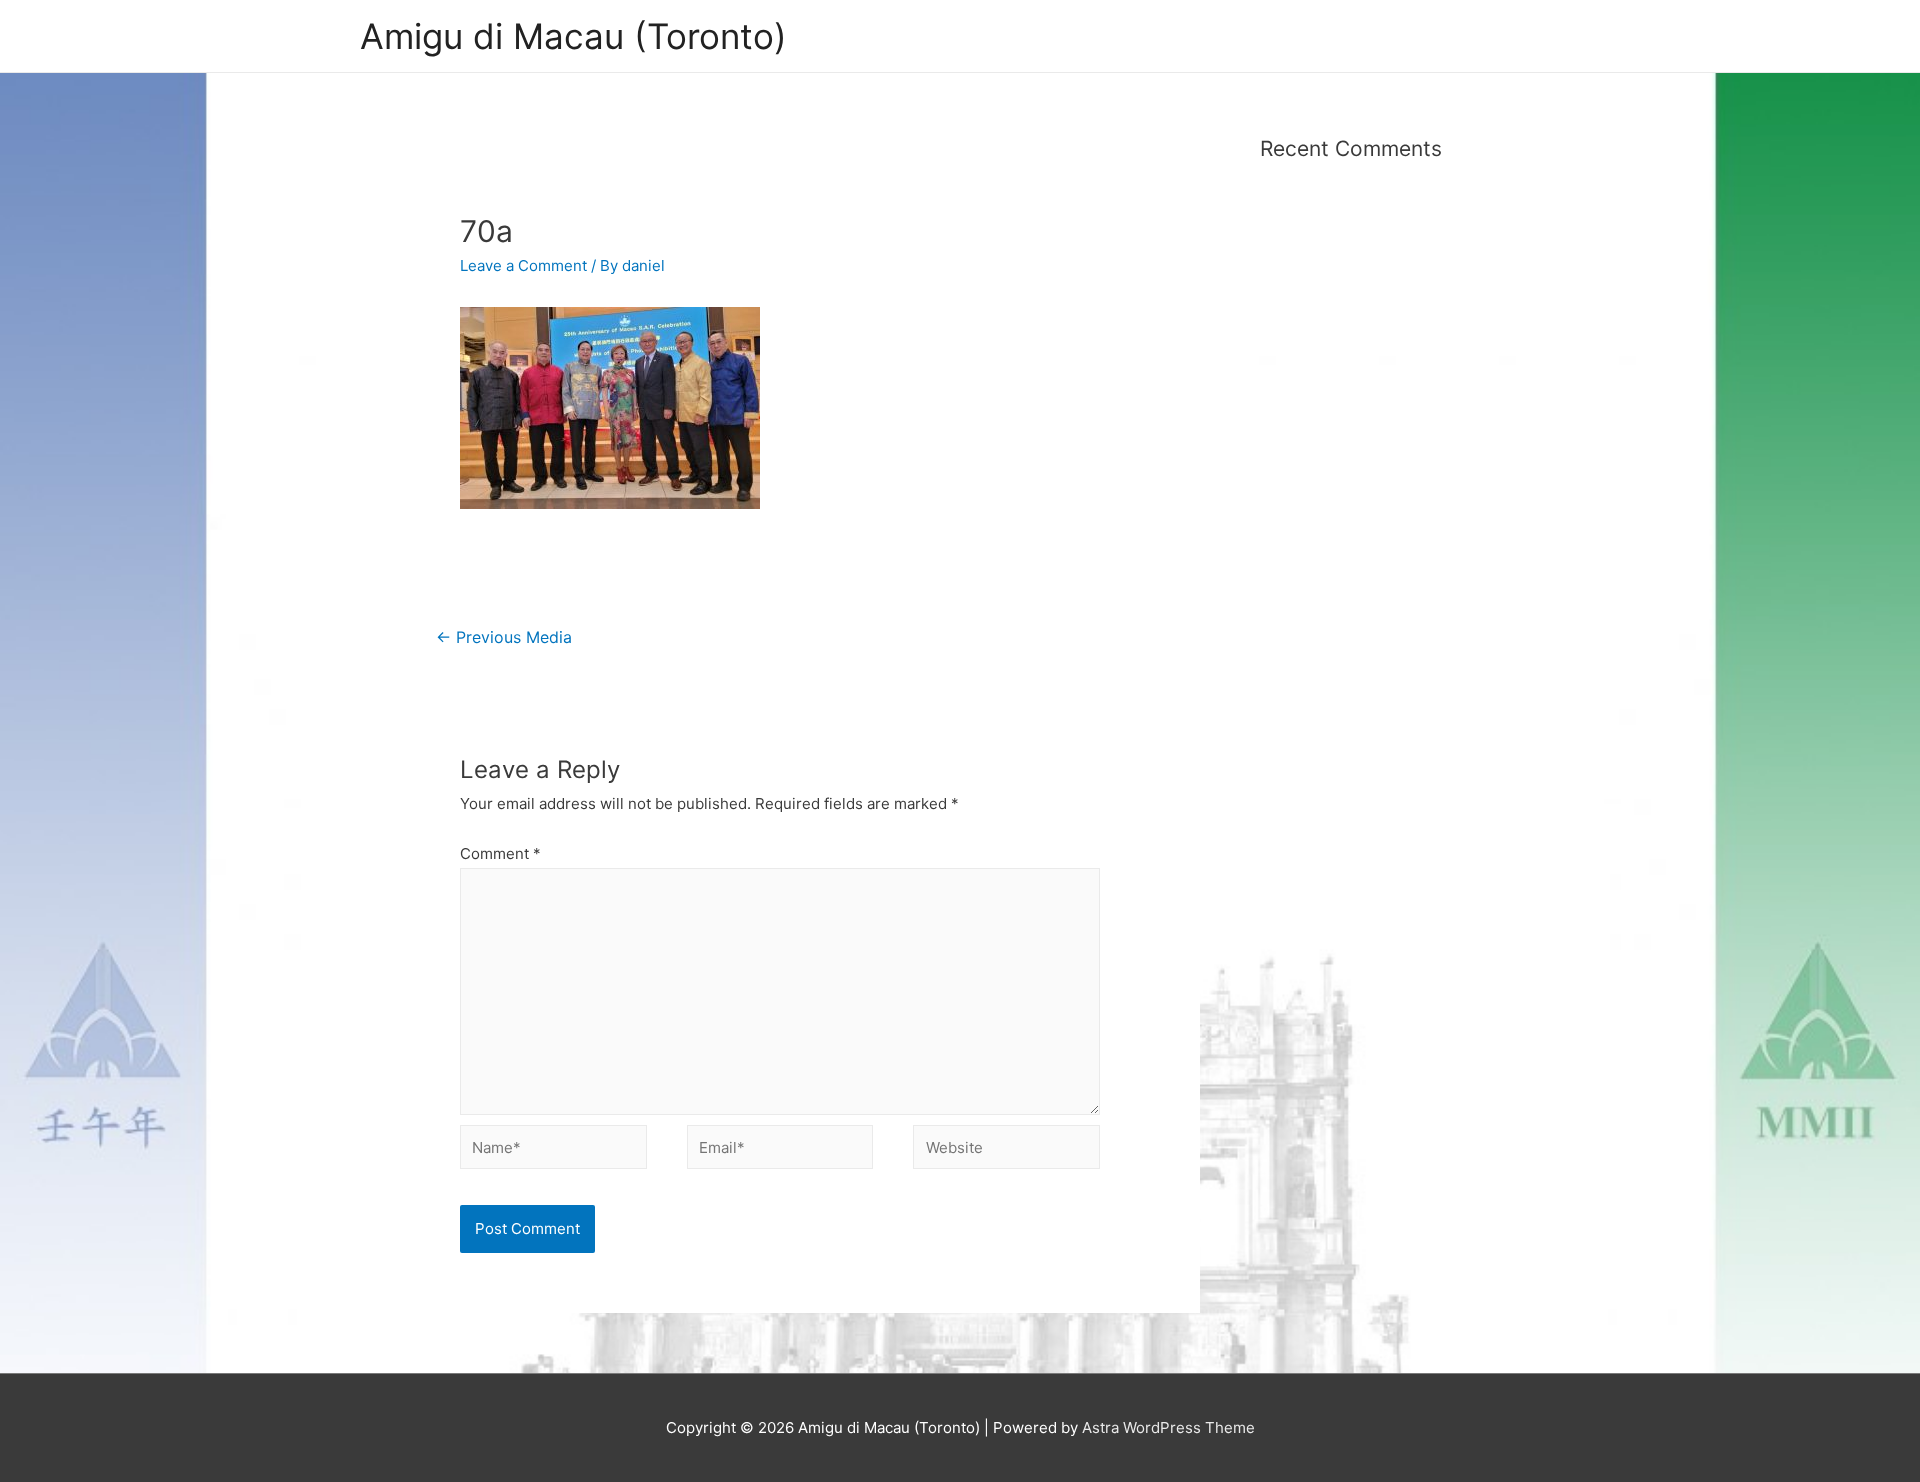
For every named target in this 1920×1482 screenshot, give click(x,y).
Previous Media (504, 637)
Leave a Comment (523, 265)
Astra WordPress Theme (1168, 1427)
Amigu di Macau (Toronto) (573, 36)
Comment (500, 853)
